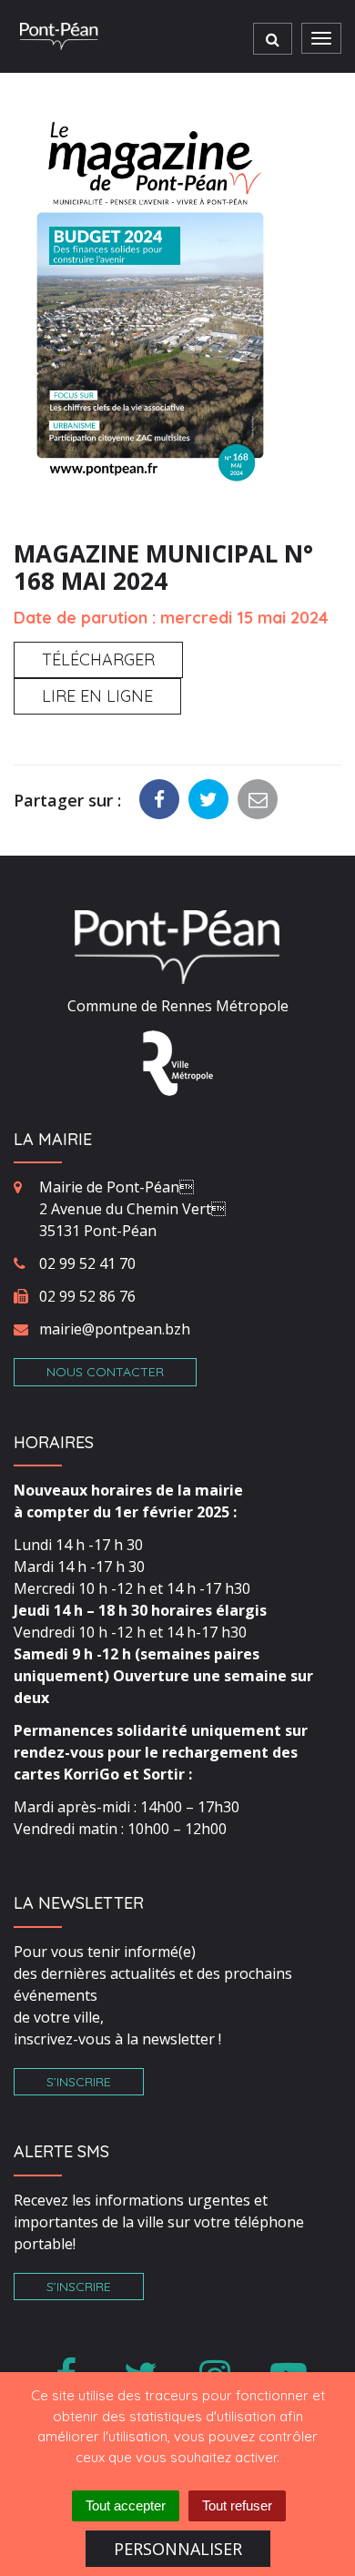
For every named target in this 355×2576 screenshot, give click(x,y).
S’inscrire (79, 2082)
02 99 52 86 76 (87, 1296)
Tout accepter (126, 2505)
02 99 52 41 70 (87, 1263)
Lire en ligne (97, 696)
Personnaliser (178, 2549)
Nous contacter (105, 1372)
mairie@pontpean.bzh (115, 1329)
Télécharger (98, 659)
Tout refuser (237, 2505)
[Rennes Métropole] (178, 1061)
